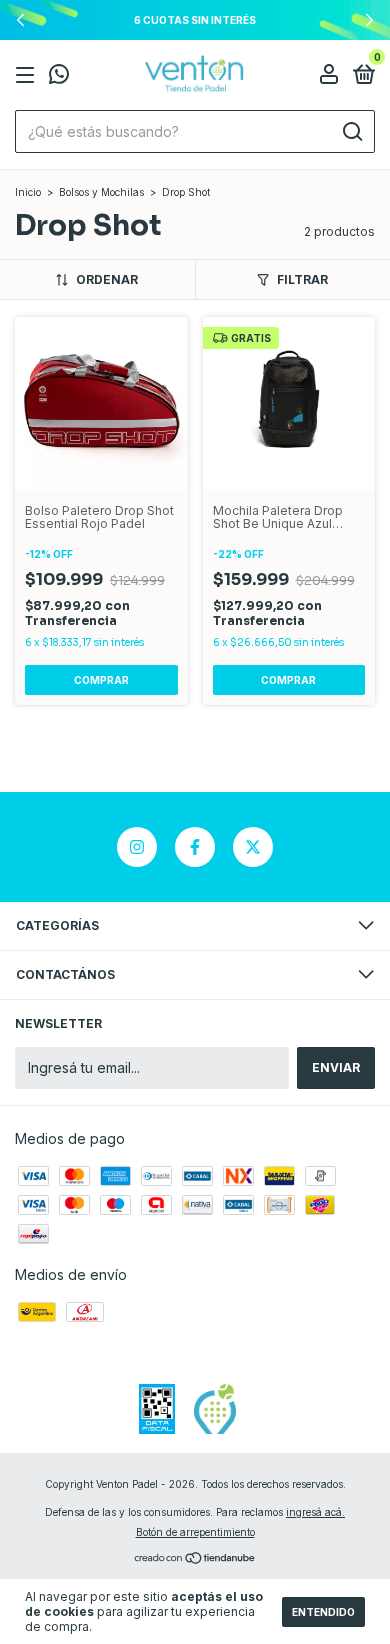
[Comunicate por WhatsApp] (59, 76)
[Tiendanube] (195, 1559)
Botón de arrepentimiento (195, 1532)
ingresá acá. (315, 1512)
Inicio (28, 192)
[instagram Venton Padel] (137, 847)
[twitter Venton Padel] (253, 847)
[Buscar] (351, 132)
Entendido (323, 1612)
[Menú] (28, 75)
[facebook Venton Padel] (195, 847)
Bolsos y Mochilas (101, 192)
